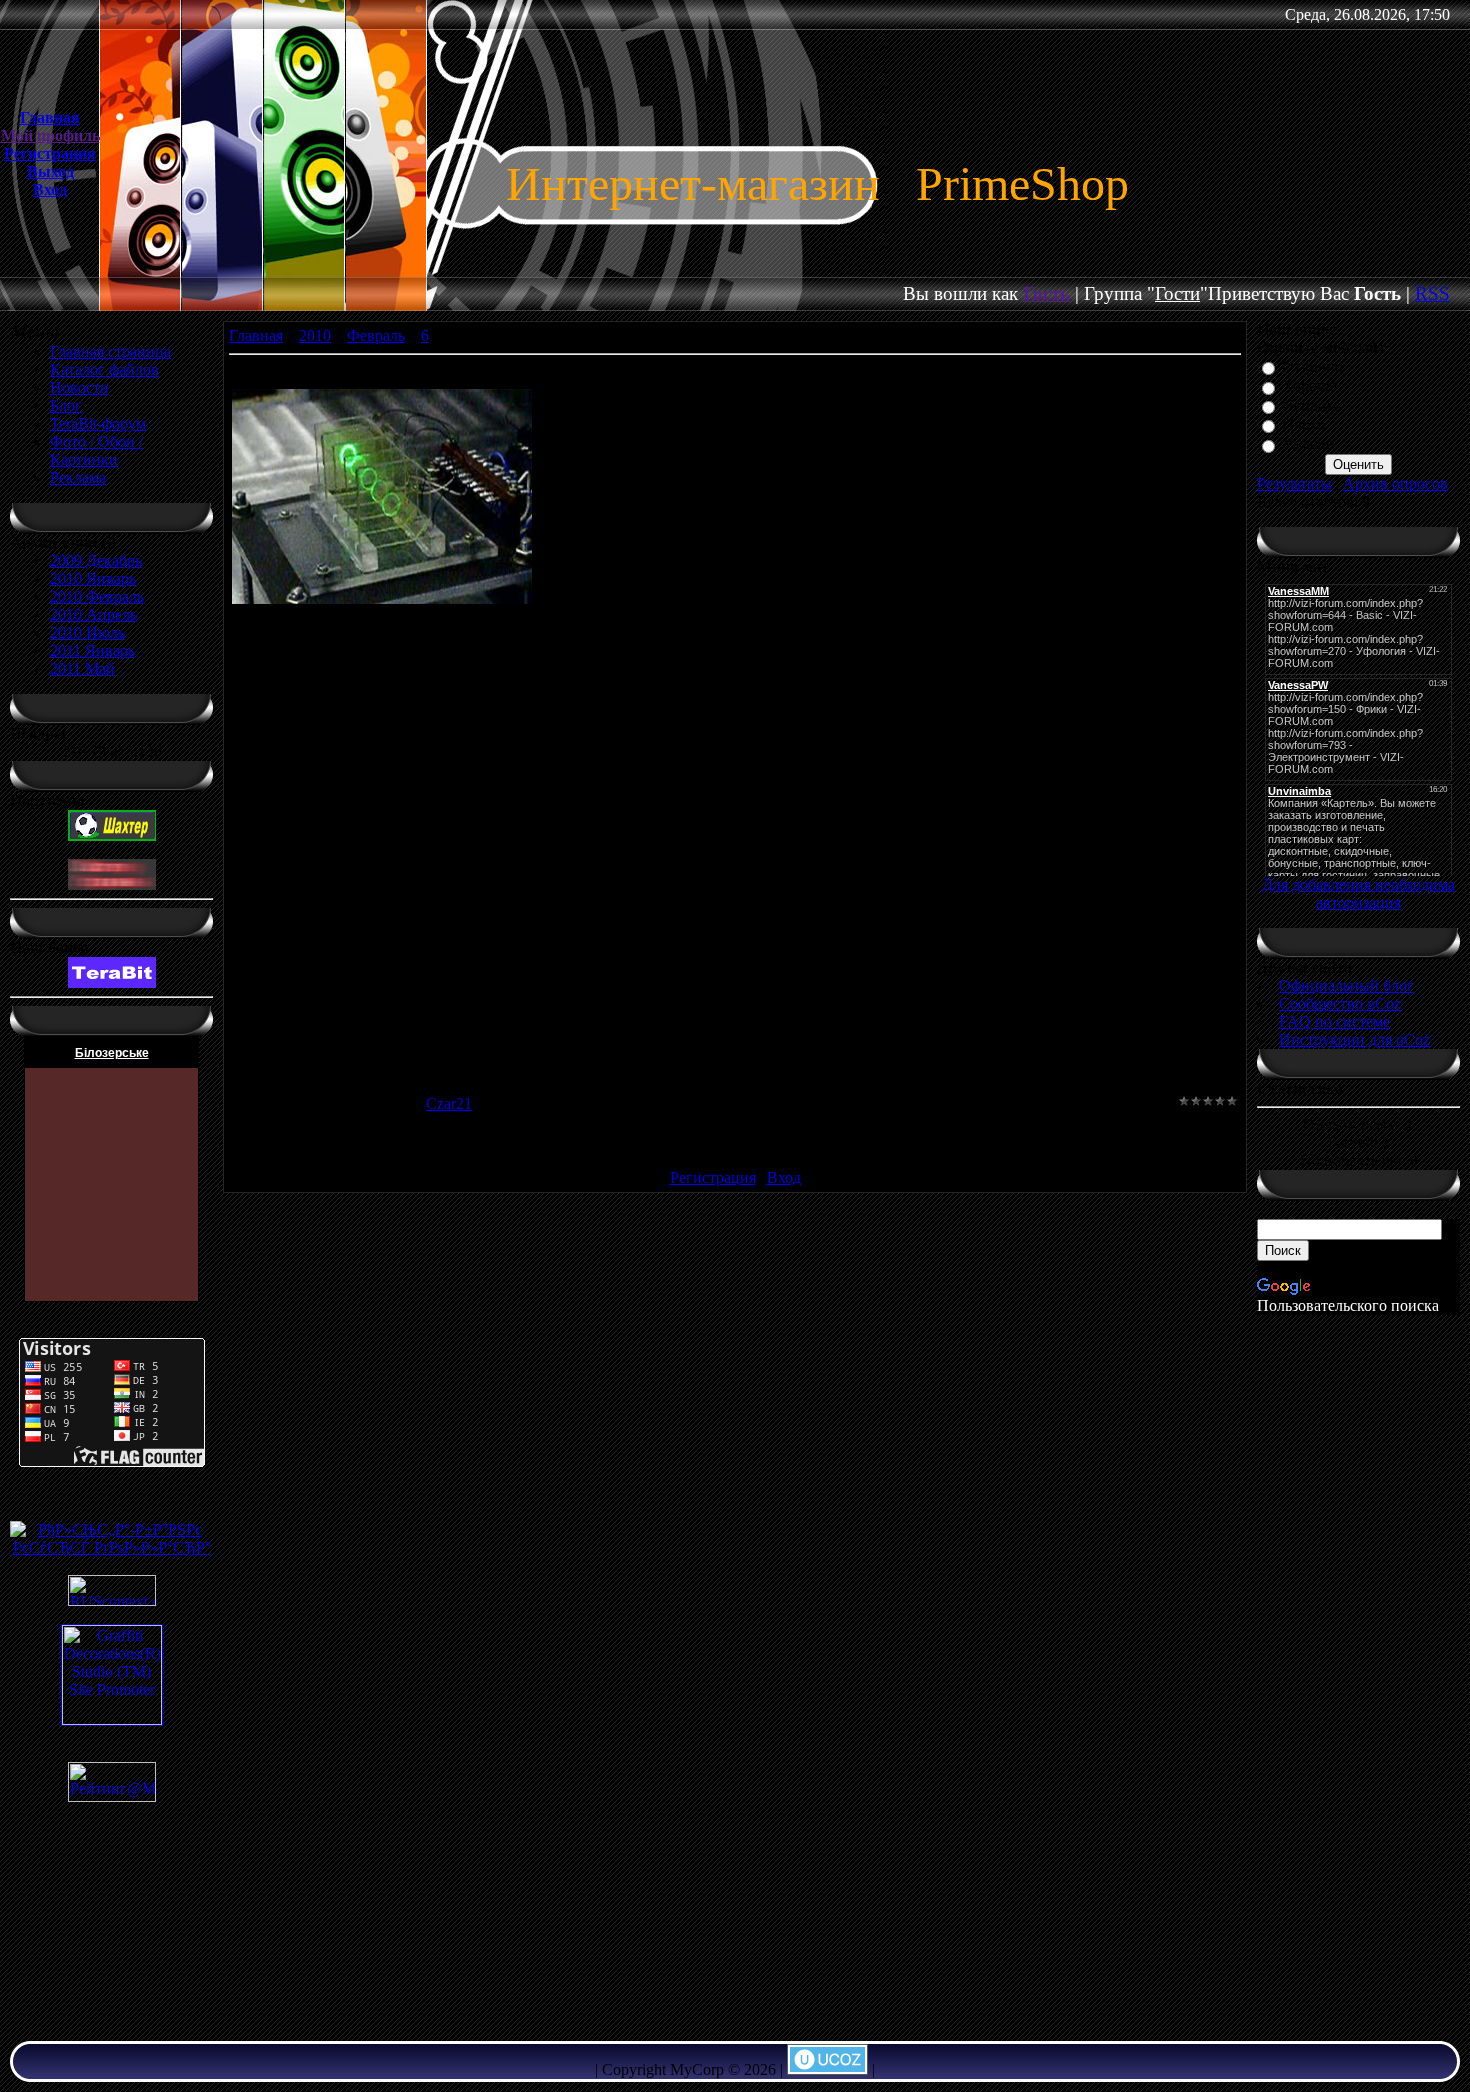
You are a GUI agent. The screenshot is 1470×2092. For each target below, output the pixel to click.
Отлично (1312, 366)
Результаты (1294, 483)
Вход (50, 189)
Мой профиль (50, 135)
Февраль (376, 335)
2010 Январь (93, 578)
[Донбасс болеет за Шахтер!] (112, 835)
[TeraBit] (112, 982)
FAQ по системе (1334, 1021)
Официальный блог (1346, 985)
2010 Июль (87, 632)
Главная (50, 117)
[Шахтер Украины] (112, 884)
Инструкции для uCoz (1354, 1039)
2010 (315, 335)
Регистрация (50, 153)
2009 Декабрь (96, 560)
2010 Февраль (97, 596)
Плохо (1303, 424)
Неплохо (1311, 405)
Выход (50, 171)
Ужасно (1308, 444)
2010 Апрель (93, 614)
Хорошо (1309, 386)
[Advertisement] (1359, 1669)
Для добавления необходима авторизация (1358, 893)
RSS (1432, 293)
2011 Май (82, 668)
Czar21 (449, 1103)
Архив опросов (1395, 483)
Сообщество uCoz (1340, 1003)
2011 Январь (92, 650)
